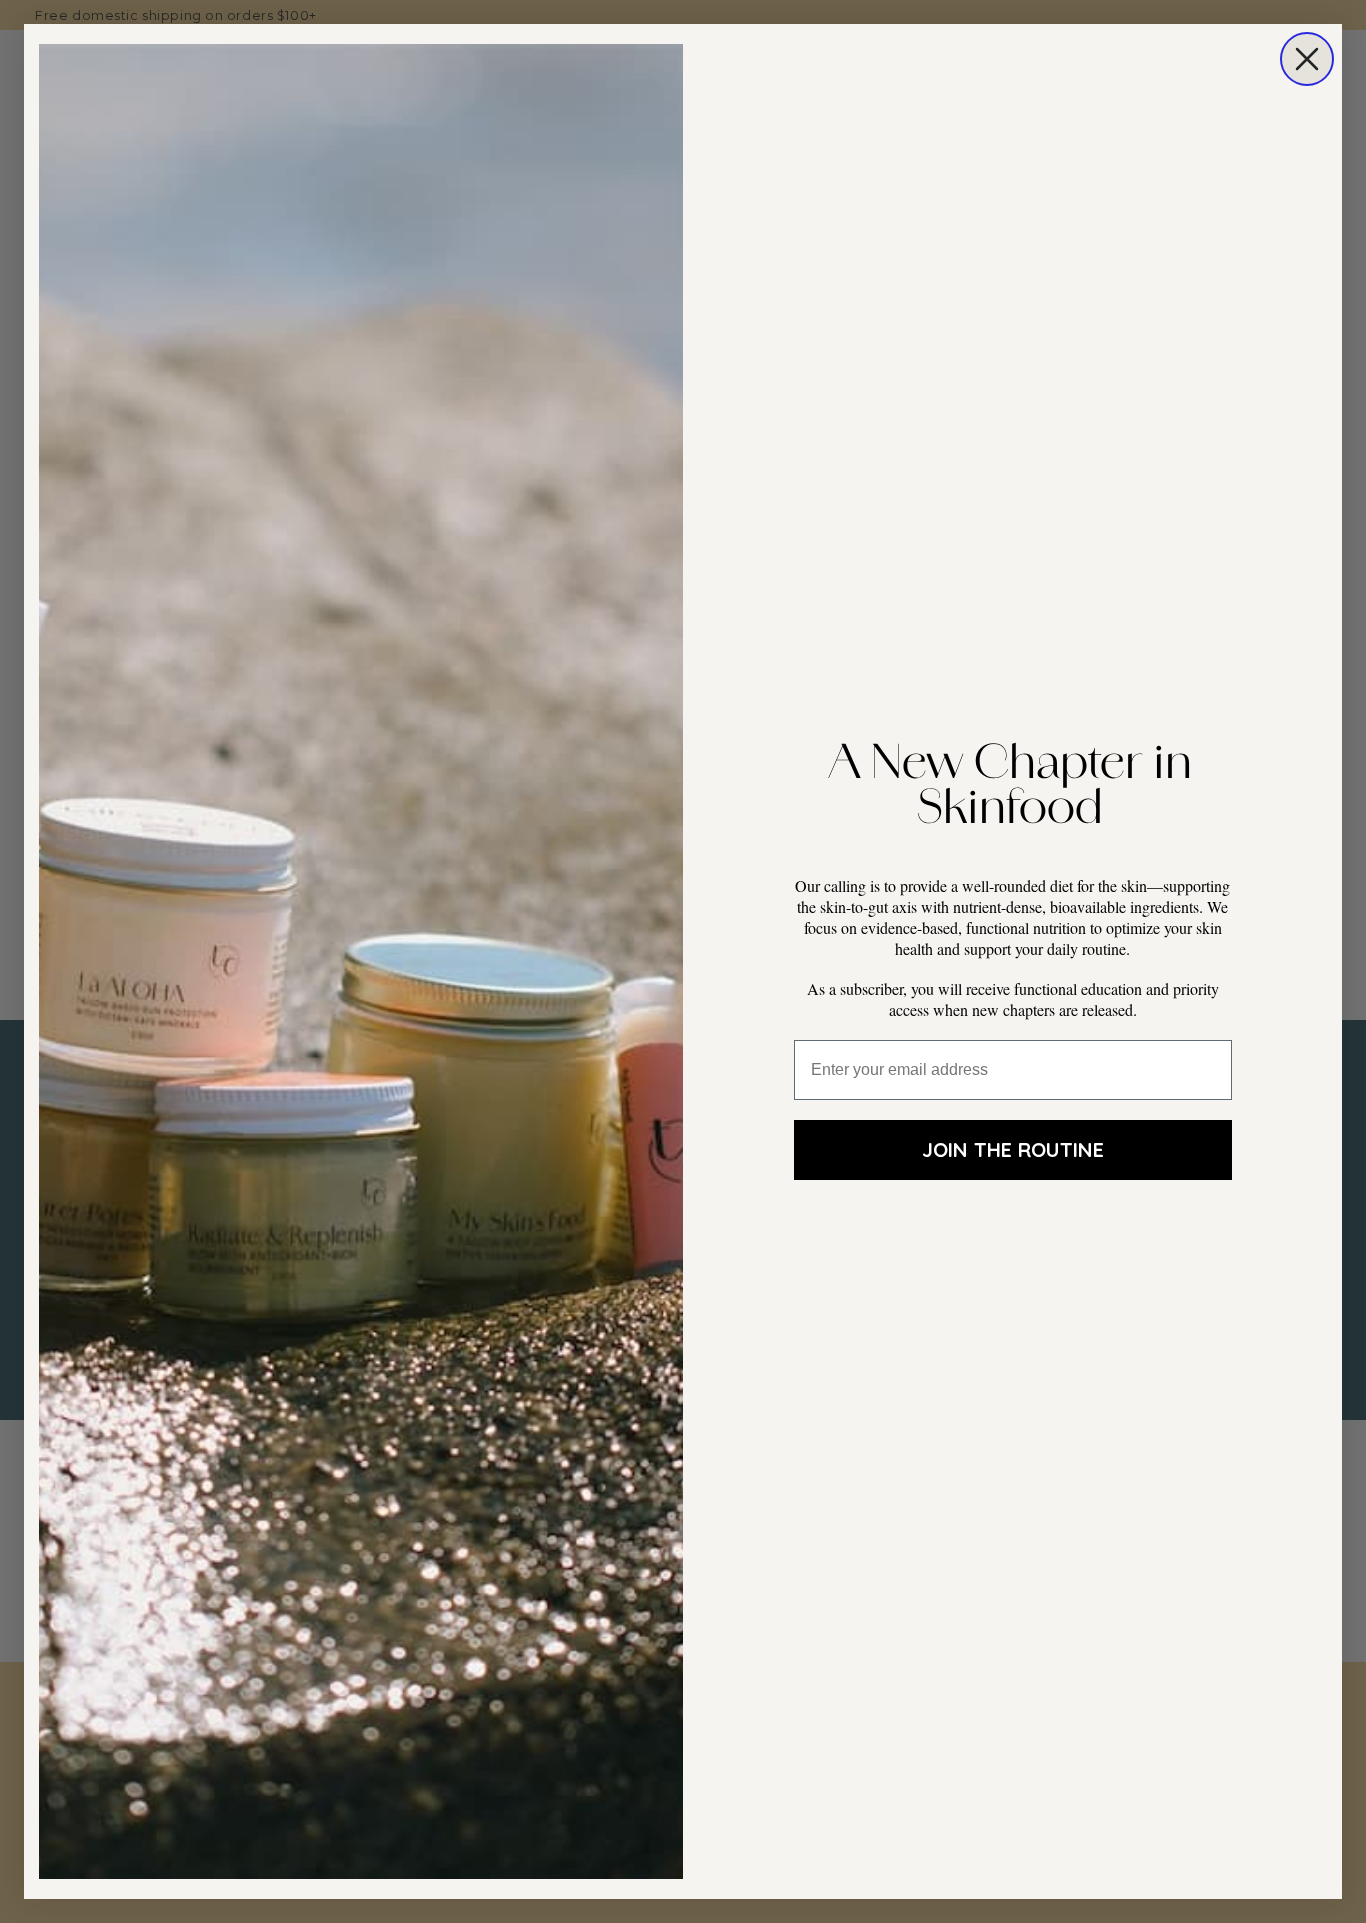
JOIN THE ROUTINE (1013, 1149)
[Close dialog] (1307, 59)
